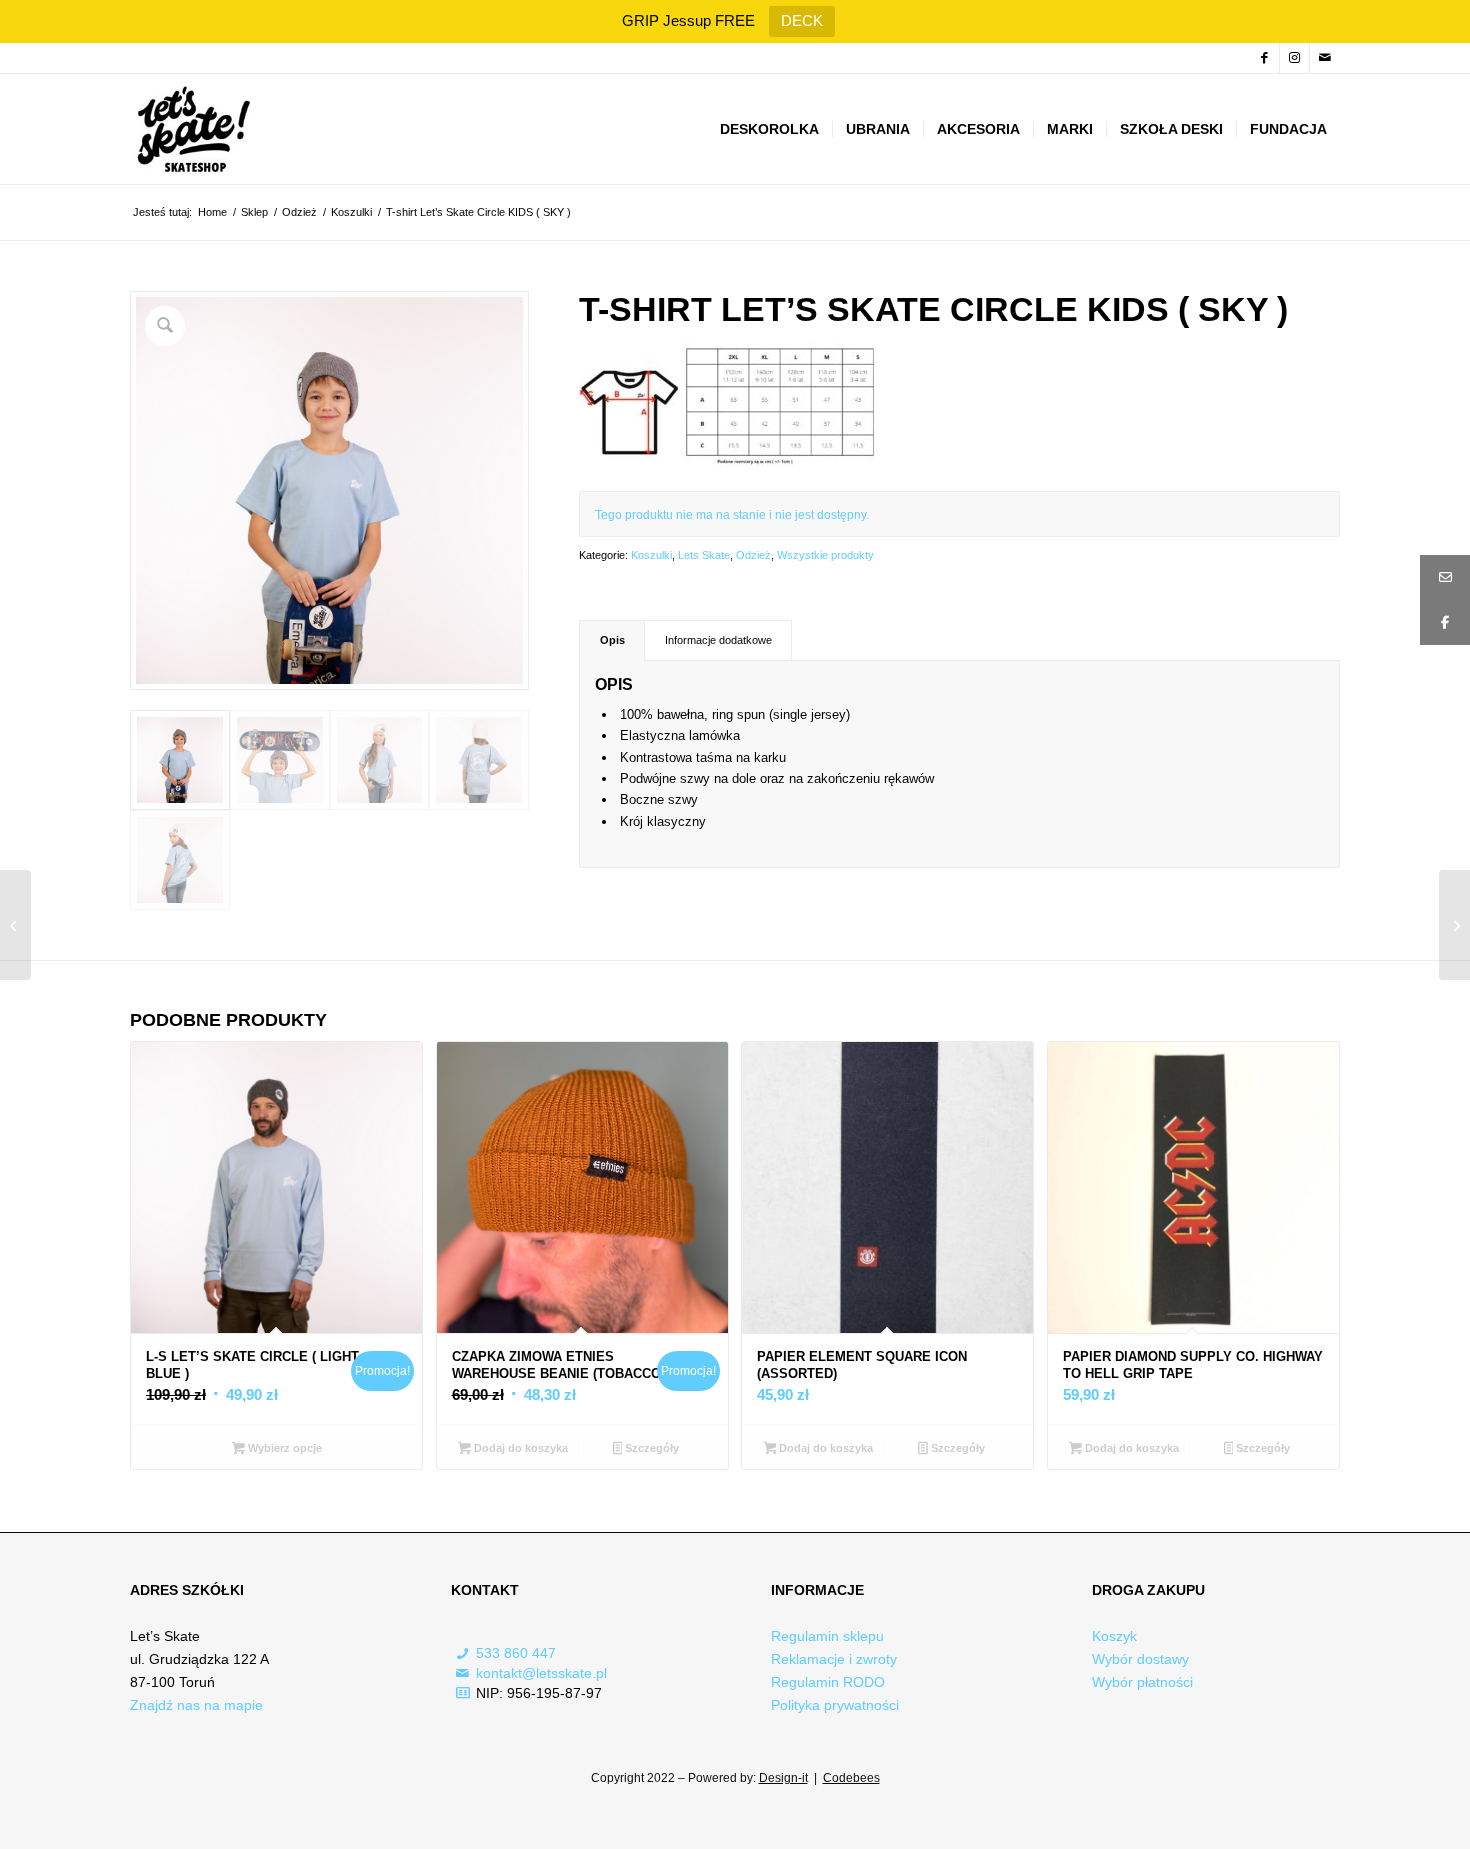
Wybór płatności (1142, 1682)
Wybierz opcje (283, 1448)
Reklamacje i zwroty (834, 1659)
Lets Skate (704, 555)
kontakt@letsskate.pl (541, 1673)
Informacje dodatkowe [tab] (718, 640)
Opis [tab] (612, 640)
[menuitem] (769, 129)
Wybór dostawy (1140, 1659)
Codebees (851, 1778)
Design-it (783, 1778)
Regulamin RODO (828, 1682)
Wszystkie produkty (825, 555)
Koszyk (1114, 1636)
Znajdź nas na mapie (196, 1705)
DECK (802, 20)
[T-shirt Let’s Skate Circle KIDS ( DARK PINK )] (1454, 925)
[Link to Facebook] (1264, 58)
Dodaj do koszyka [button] (519, 1448)
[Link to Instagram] (1294, 58)
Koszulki (651, 555)
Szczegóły (650, 1448)
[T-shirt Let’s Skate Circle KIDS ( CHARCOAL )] (15, 925)
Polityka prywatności (835, 1705)
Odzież (753, 555)
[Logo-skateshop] (191, 129)
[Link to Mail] (1325, 58)
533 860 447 (516, 1653)
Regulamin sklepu (827, 1636)
